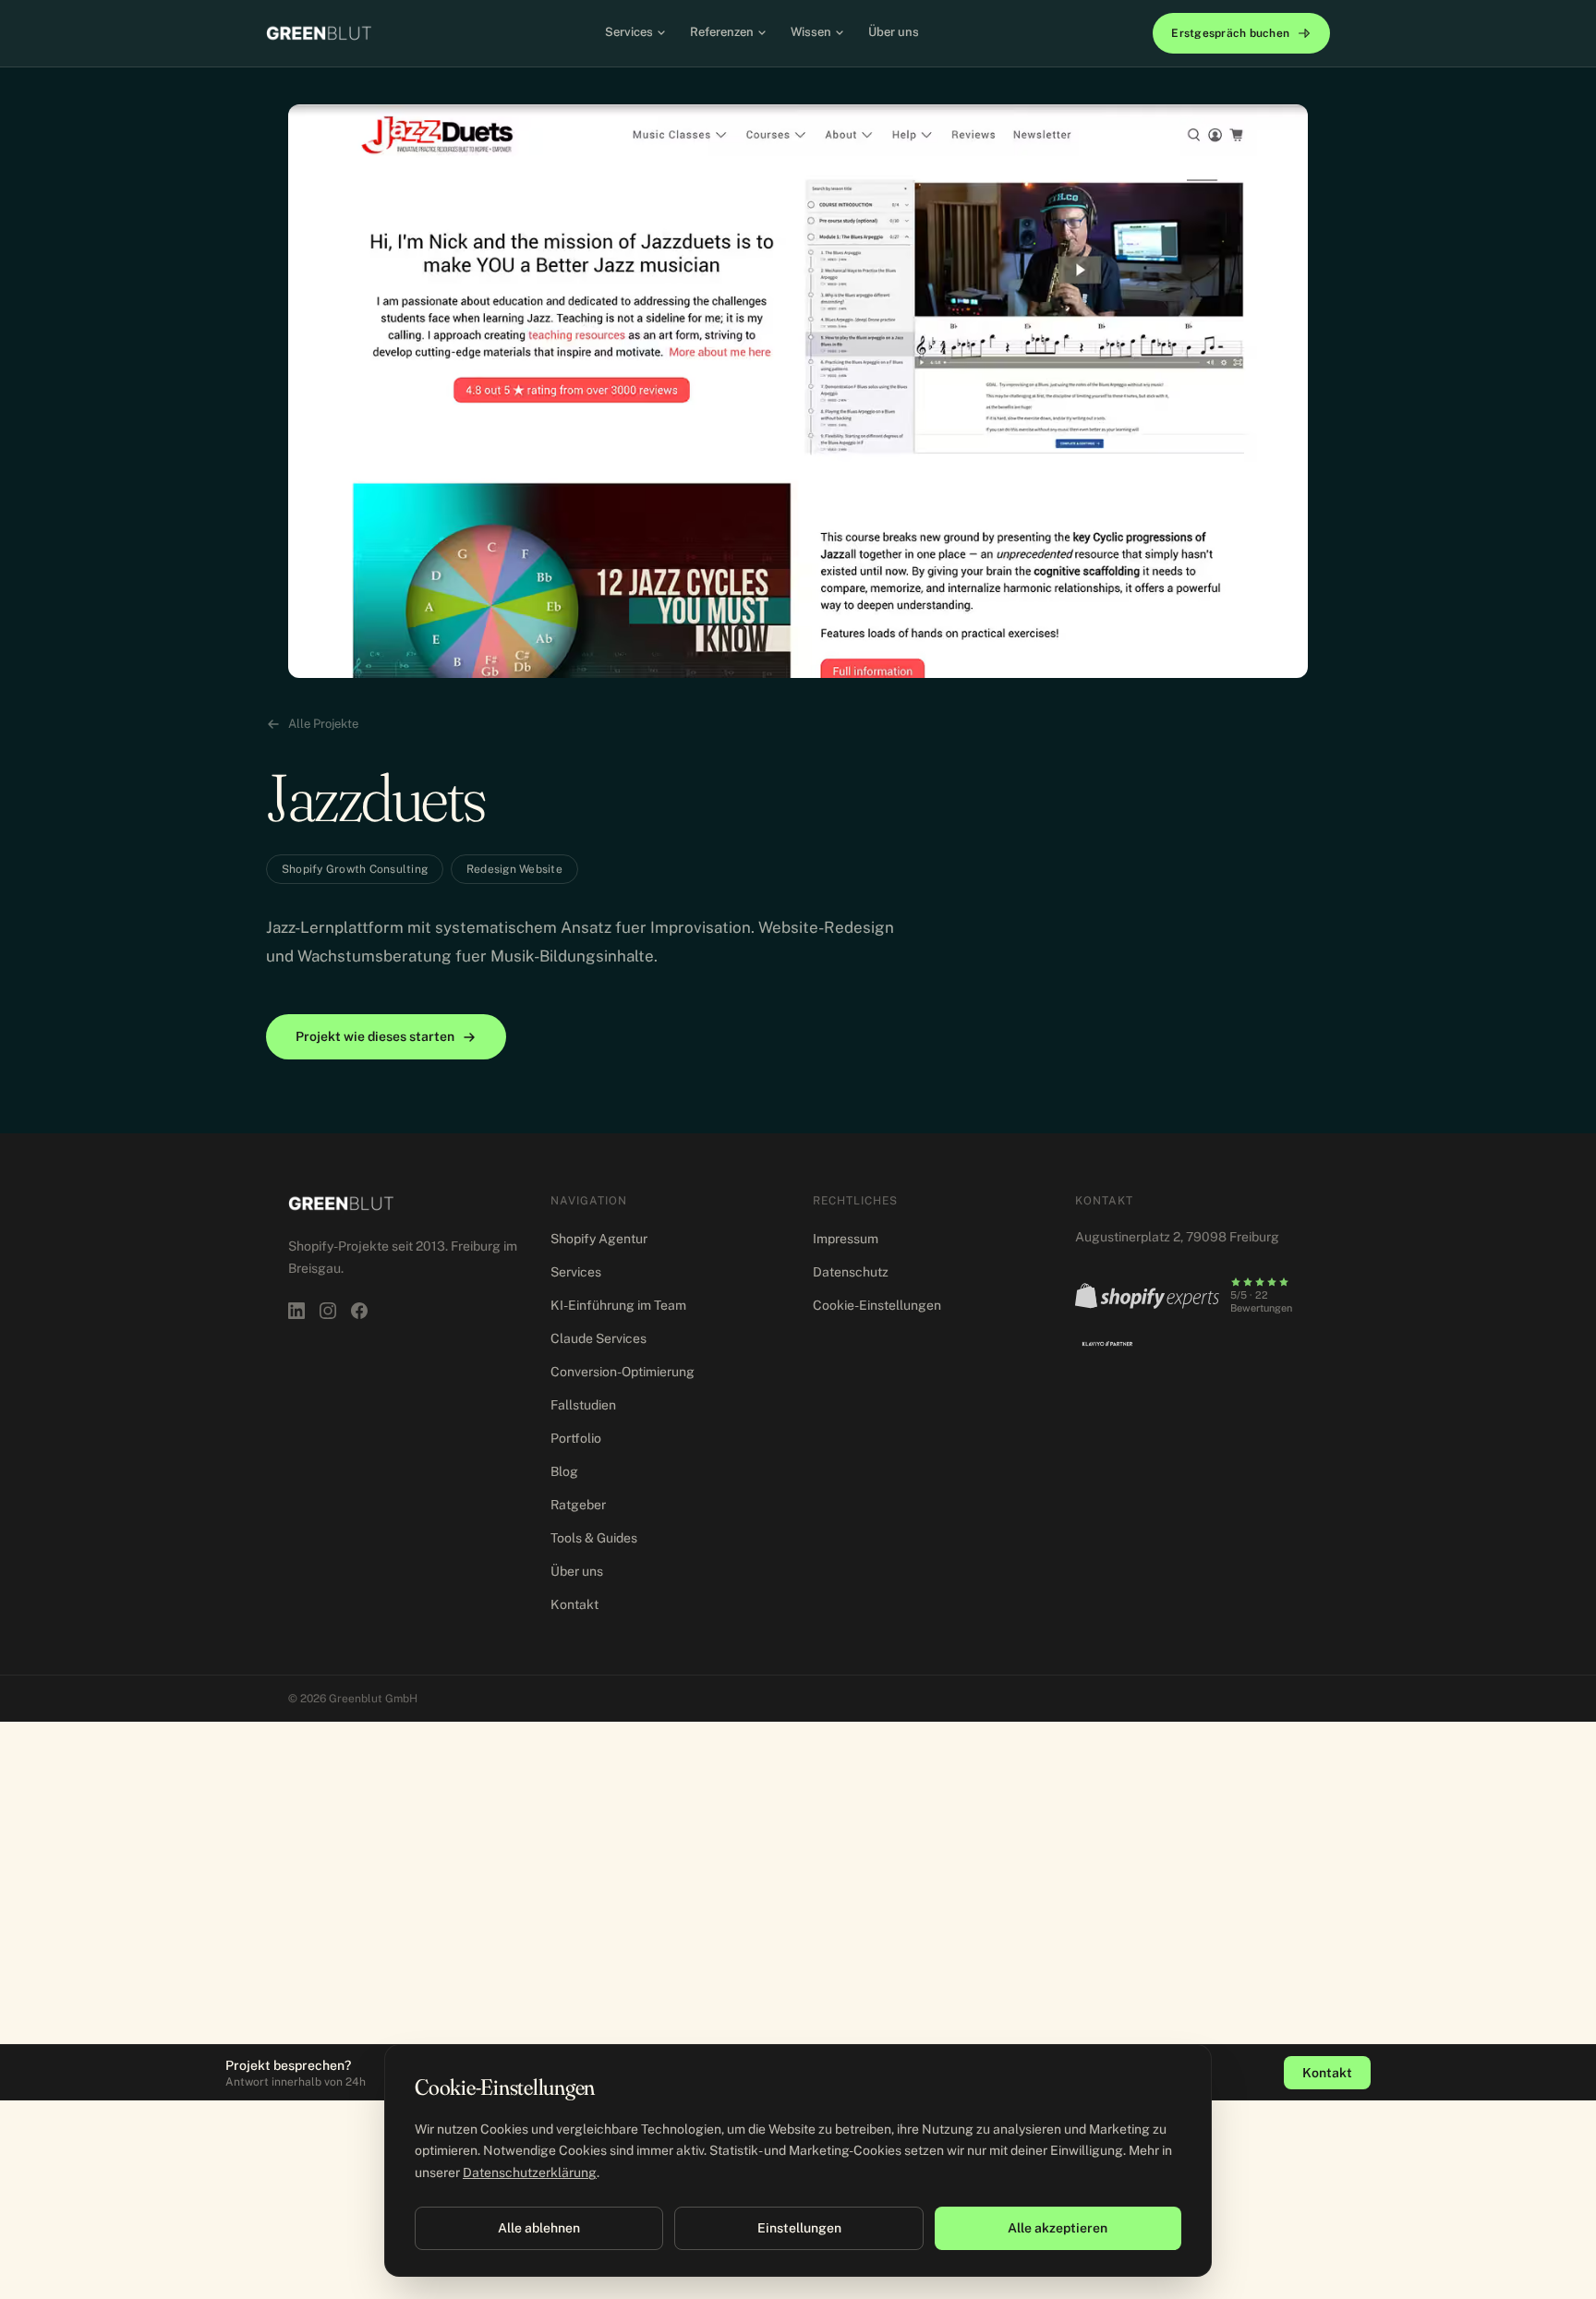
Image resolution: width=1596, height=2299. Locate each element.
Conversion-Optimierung (623, 1372)
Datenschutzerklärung (530, 2172)
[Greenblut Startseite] (341, 1204)
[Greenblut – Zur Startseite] (319, 33)
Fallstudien (583, 1405)
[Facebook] (359, 1311)
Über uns (894, 32)
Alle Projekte (323, 724)
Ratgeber (578, 1505)
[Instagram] (328, 1311)
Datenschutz (851, 1272)
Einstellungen (799, 2228)
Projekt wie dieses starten (375, 1036)
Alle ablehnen (539, 2228)
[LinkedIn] (296, 1311)
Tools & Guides (594, 1538)
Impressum (846, 1239)
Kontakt (574, 1604)
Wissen (811, 32)
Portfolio (576, 1438)
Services (629, 32)
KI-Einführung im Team (618, 1305)
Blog (564, 1471)
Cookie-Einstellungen (877, 1305)
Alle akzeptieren (1058, 2228)
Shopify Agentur (599, 1239)
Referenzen (722, 32)
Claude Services (598, 1338)
